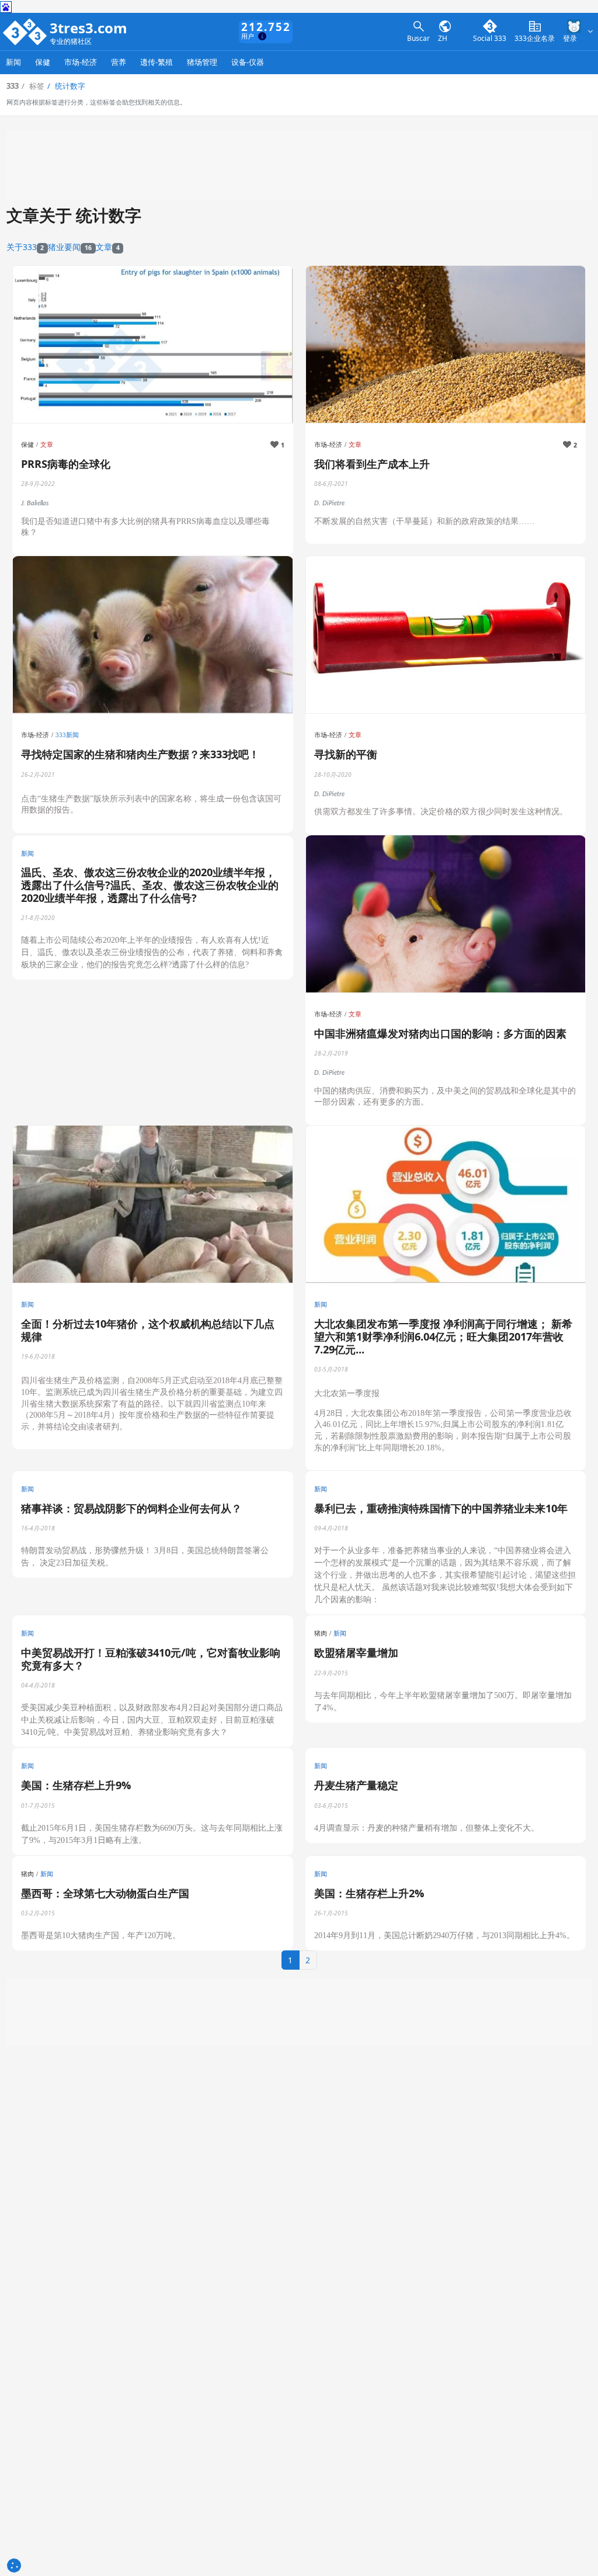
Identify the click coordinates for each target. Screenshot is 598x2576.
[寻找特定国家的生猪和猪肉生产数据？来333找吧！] (153, 635)
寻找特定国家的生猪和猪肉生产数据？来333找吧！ (140, 754)
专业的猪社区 (71, 42)
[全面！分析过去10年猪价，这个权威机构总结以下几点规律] (153, 1205)
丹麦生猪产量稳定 (356, 1785)
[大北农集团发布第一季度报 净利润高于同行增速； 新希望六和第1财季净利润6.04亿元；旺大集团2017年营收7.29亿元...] (446, 1205)
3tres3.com (88, 28)
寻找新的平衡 (346, 754)
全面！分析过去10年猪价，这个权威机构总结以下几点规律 (148, 1330)
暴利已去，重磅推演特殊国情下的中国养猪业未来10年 (441, 1508)
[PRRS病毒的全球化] (153, 345)
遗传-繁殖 (157, 62)
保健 (43, 62)
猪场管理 (202, 62)
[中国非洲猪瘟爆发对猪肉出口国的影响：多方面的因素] (446, 914)
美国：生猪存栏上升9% (76, 1785)
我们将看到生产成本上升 (372, 464)
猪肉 (321, 1633)
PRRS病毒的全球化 (66, 464)
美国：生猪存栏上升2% (369, 1893)
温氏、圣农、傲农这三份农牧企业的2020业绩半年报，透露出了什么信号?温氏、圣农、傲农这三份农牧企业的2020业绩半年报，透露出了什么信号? (150, 885)
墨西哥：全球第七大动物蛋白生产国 (105, 1893)
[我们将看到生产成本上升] (446, 345)
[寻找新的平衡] (446, 635)
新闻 (13, 62)
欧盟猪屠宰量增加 (356, 1652)
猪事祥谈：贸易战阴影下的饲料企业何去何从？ (131, 1508)
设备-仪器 (248, 62)
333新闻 (67, 735)
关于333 (25, 247)
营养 (119, 62)
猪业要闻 (70, 247)
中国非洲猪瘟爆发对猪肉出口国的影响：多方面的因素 (440, 1033)
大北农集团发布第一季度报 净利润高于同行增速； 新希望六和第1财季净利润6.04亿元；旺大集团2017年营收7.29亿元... (443, 1336)
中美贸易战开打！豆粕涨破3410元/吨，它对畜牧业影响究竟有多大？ (151, 1659)
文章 (108, 247)
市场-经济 (81, 62)
